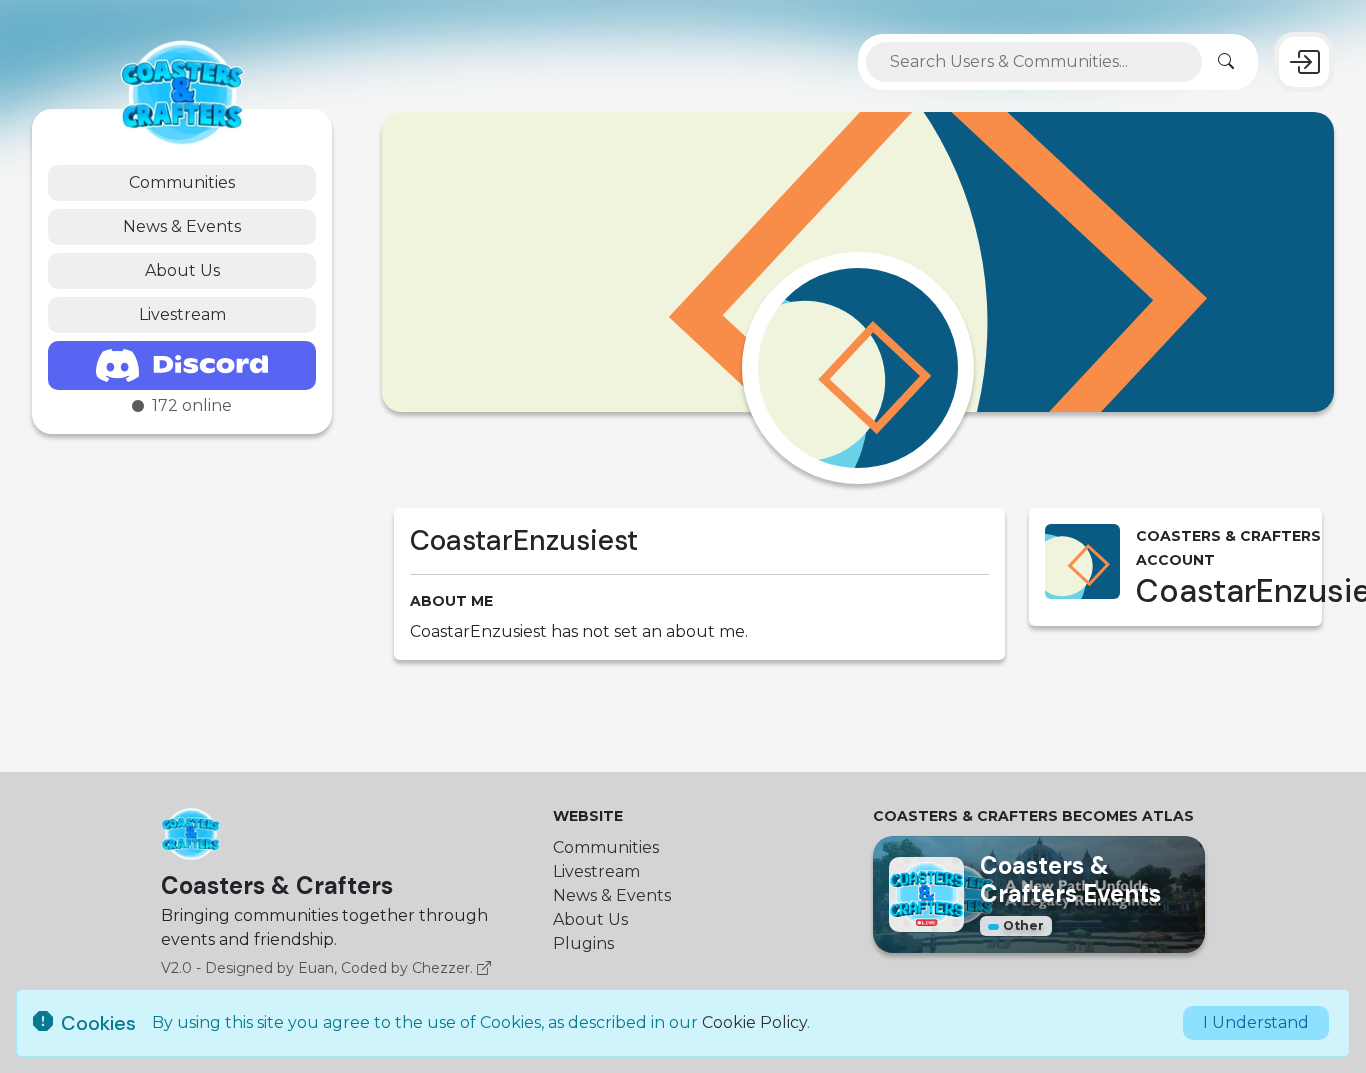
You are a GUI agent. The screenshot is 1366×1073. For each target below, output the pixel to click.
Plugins (583, 943)
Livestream (182, 314)
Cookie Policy (754, 1022)
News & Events (182, 226)
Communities (182, 182)
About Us (182, 270)
